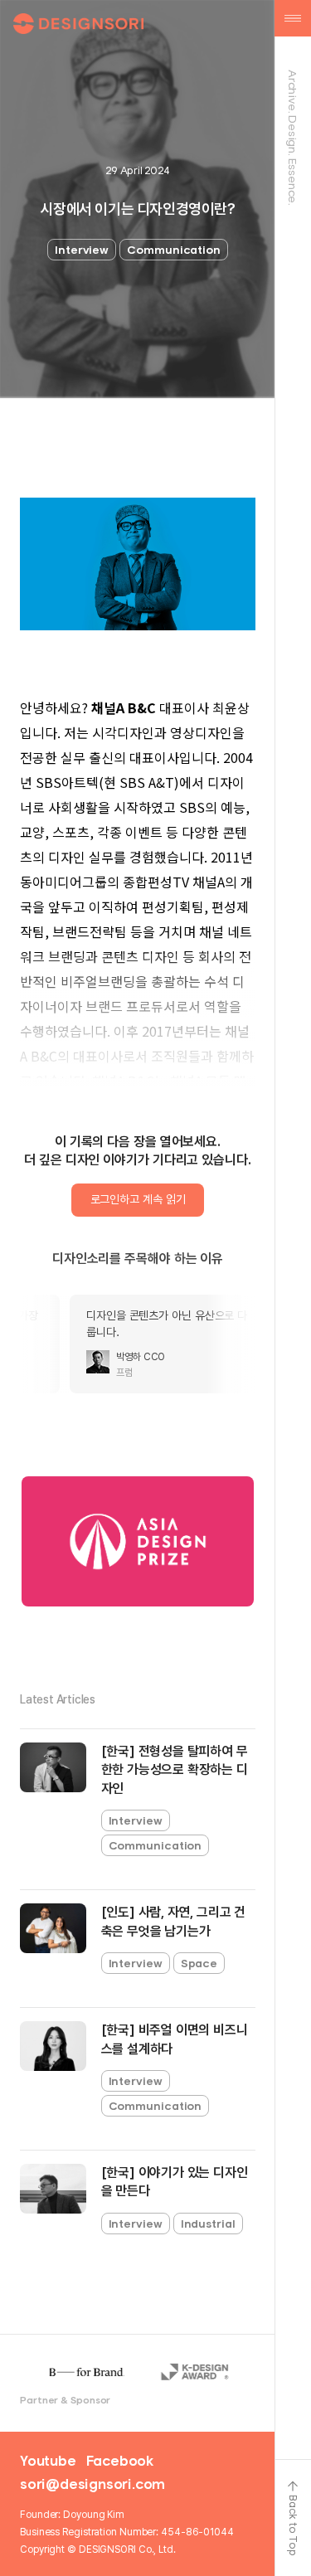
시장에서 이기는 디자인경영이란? (137, 209)
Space (199, 1963)
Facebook (120, 2461)
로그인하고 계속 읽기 (138, 1199)
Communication (174, 250)
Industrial (208, 2224)
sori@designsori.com (92, 2484)
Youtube (48, 2461)
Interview (82, 250)
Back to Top (293, 2525)
